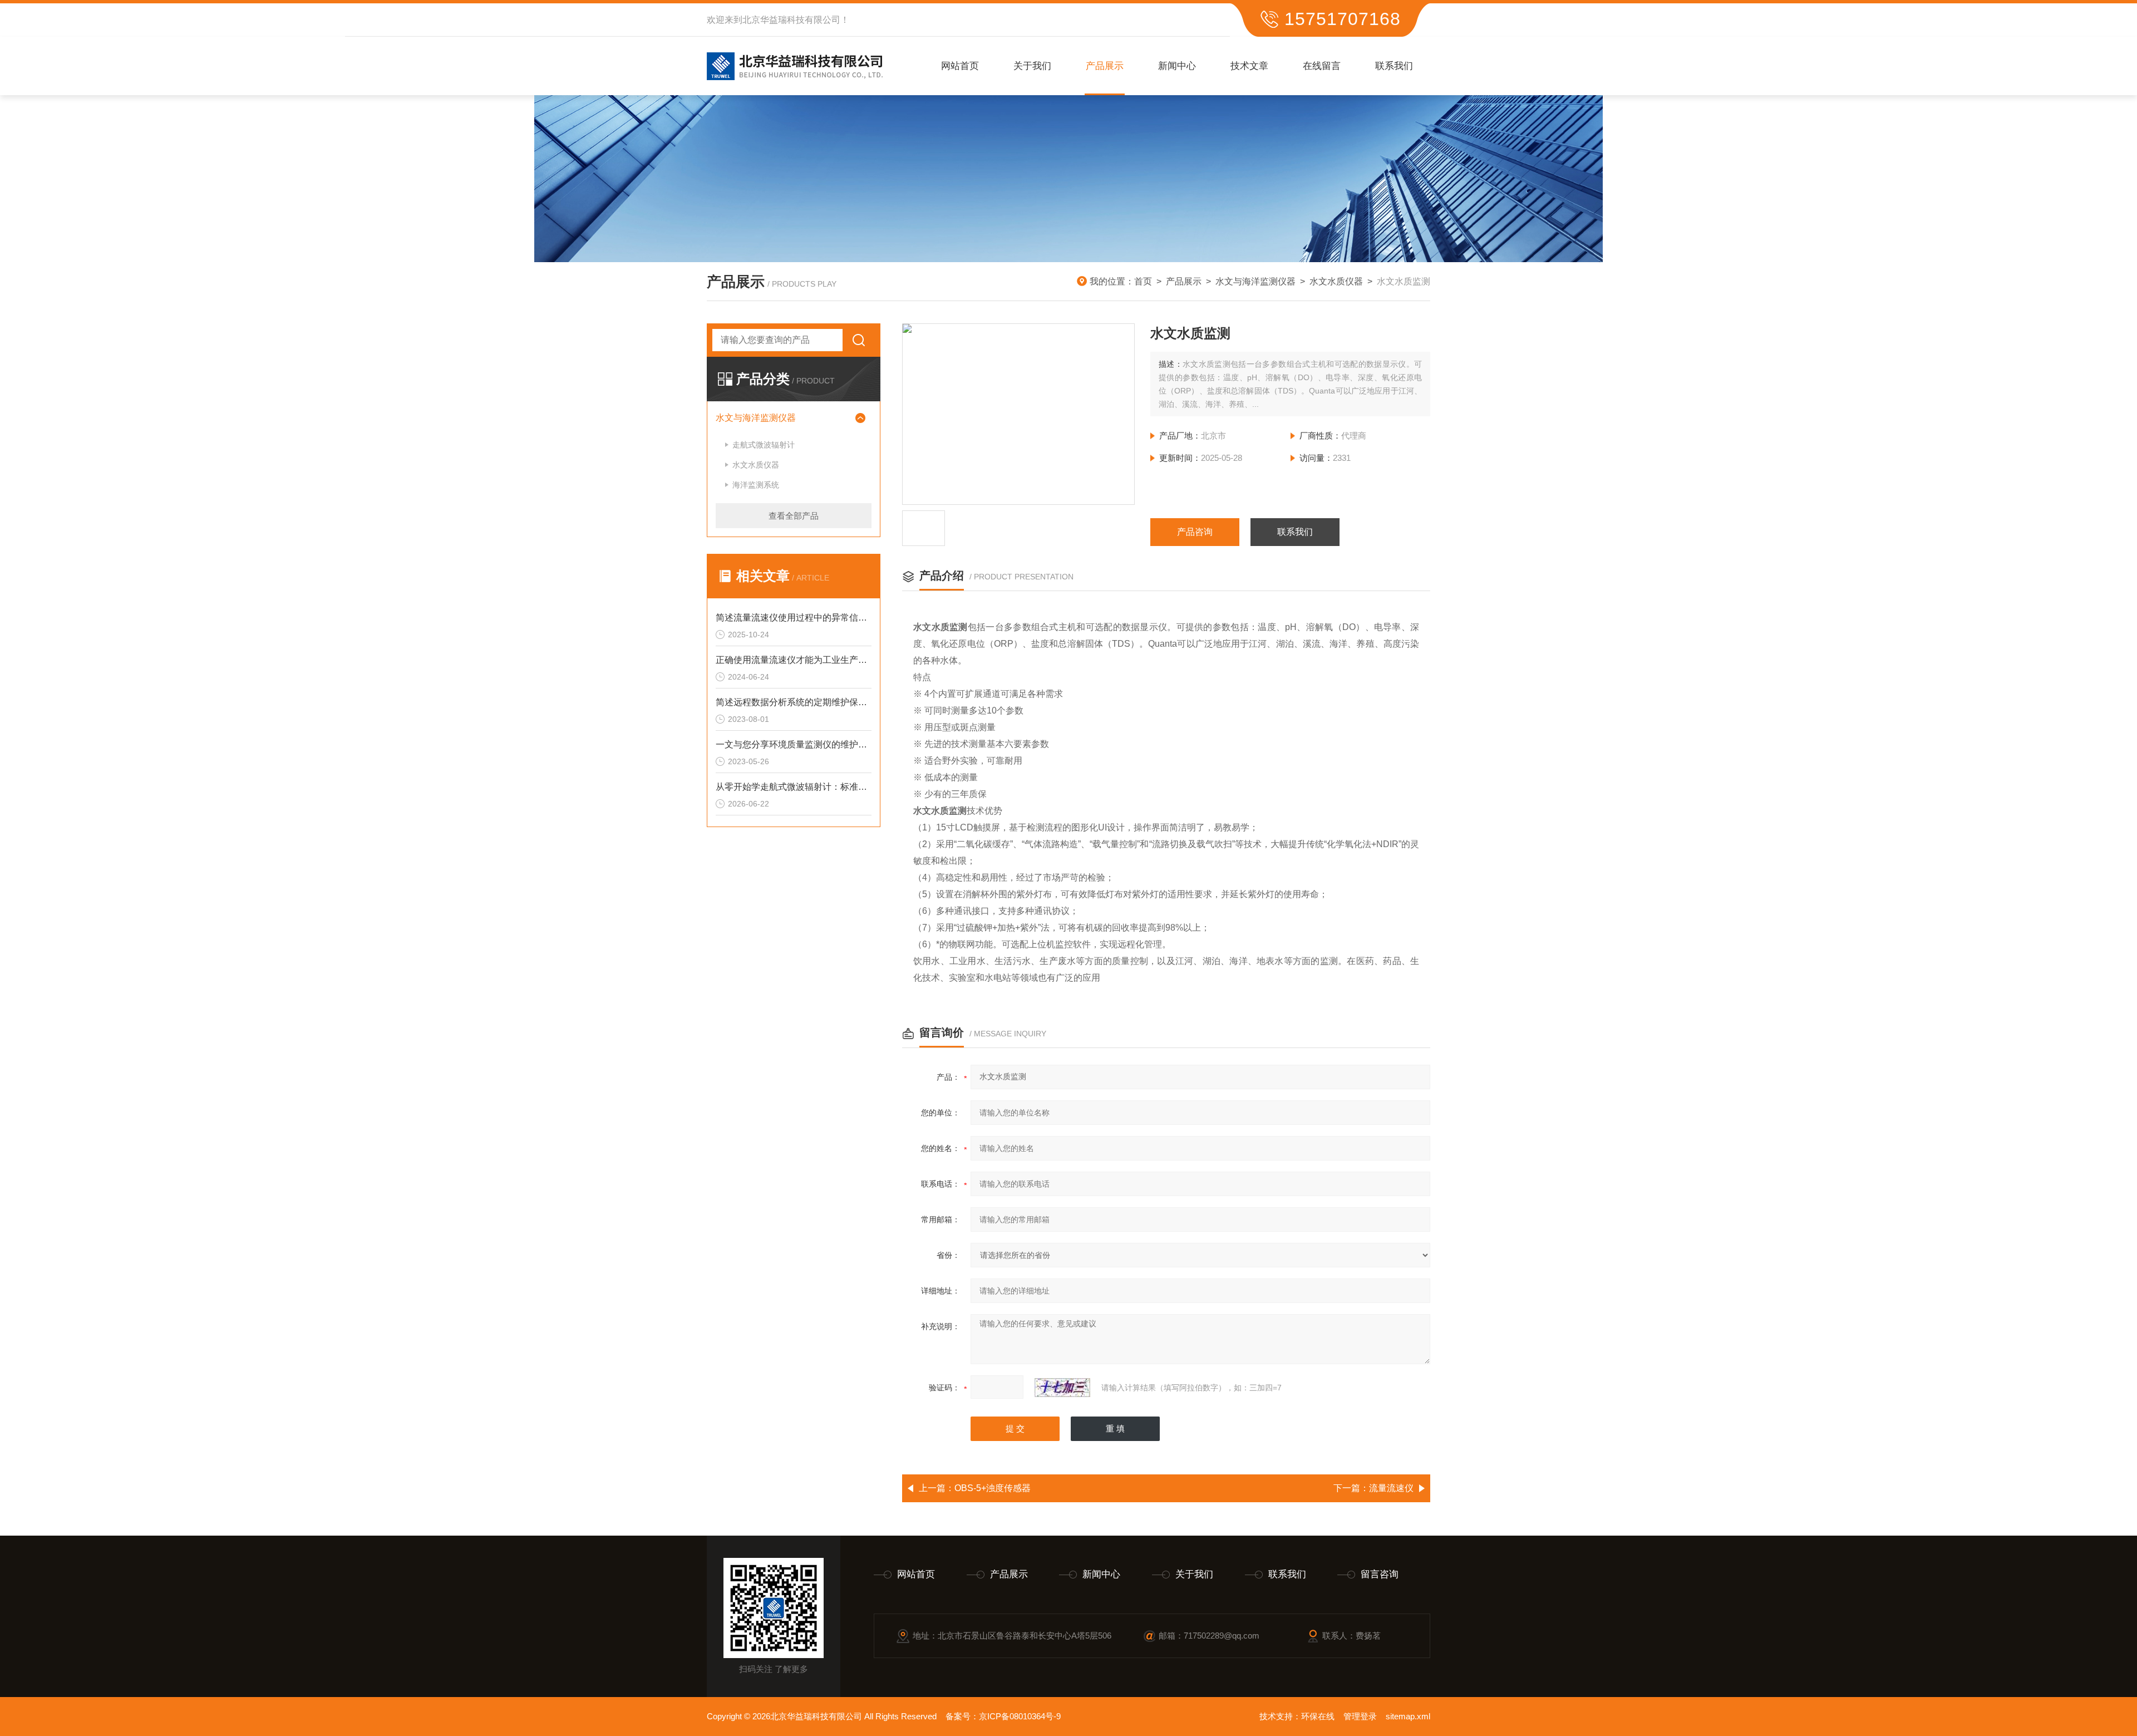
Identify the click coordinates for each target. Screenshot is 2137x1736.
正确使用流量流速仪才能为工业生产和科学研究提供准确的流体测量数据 (794, 660)
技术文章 (1249, 66)
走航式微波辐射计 (764, 445)
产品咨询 (1195, 532)
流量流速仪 (1391, 1488)
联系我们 (1394, 66)
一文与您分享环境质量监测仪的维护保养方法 (794, 744)
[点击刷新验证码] (1062, 1388)
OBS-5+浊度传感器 (993, 1488)
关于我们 (1032, 66)
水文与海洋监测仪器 (1255, 281)
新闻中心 (1177, 66)
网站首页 (960, 66)
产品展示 (1105, 66)
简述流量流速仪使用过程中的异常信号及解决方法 (794, 618)
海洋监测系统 (756, 485)
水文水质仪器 (1336, 281)
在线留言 (1322, 66)
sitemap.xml (1408, 1716)
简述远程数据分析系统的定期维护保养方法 (794, 702)
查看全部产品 (794, 516)
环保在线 (1318, 1716)
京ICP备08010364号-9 (1020, 1716)
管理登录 (1360, 1716)
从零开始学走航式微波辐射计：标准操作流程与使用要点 (794, 787)
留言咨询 (1380, 1574)
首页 (1143, 281)
